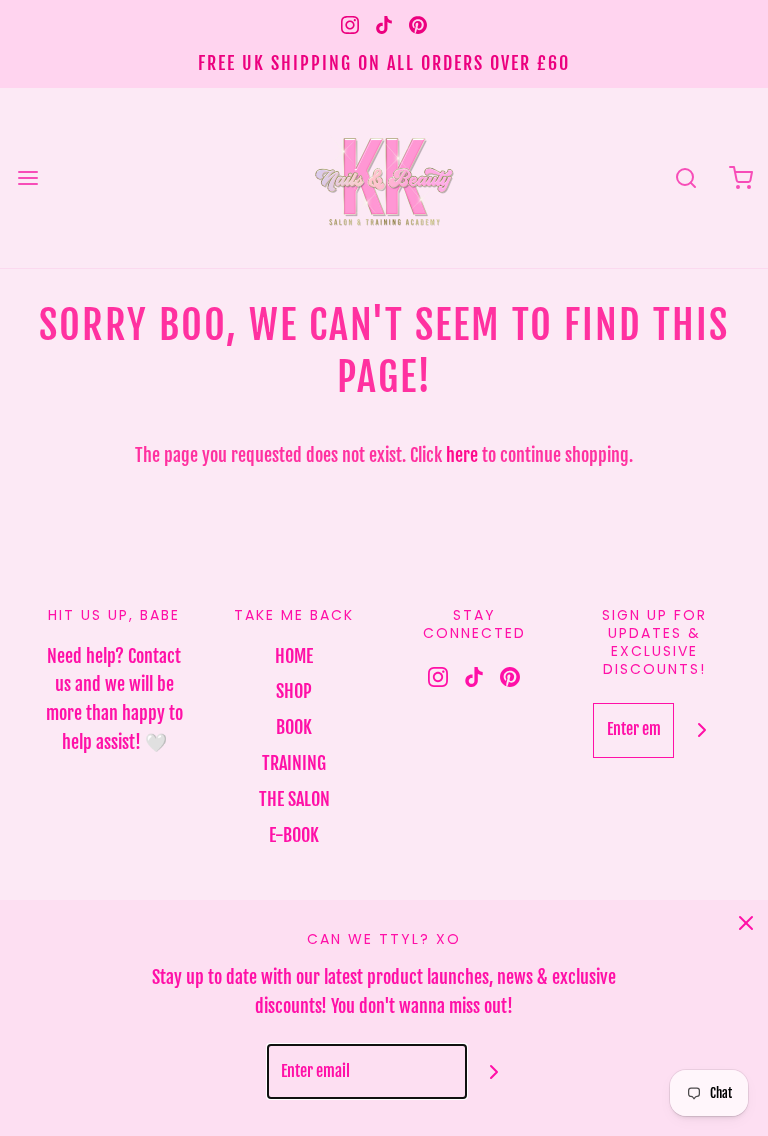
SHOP (294, 691)
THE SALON (294, 799)
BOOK (294, 727)
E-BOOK (294, 835)
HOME (294, 656)
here (462, 455)
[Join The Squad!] (701, 730)
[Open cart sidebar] (740, 177)
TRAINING (294, 763)
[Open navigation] (27, 177)
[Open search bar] (685, 177)
